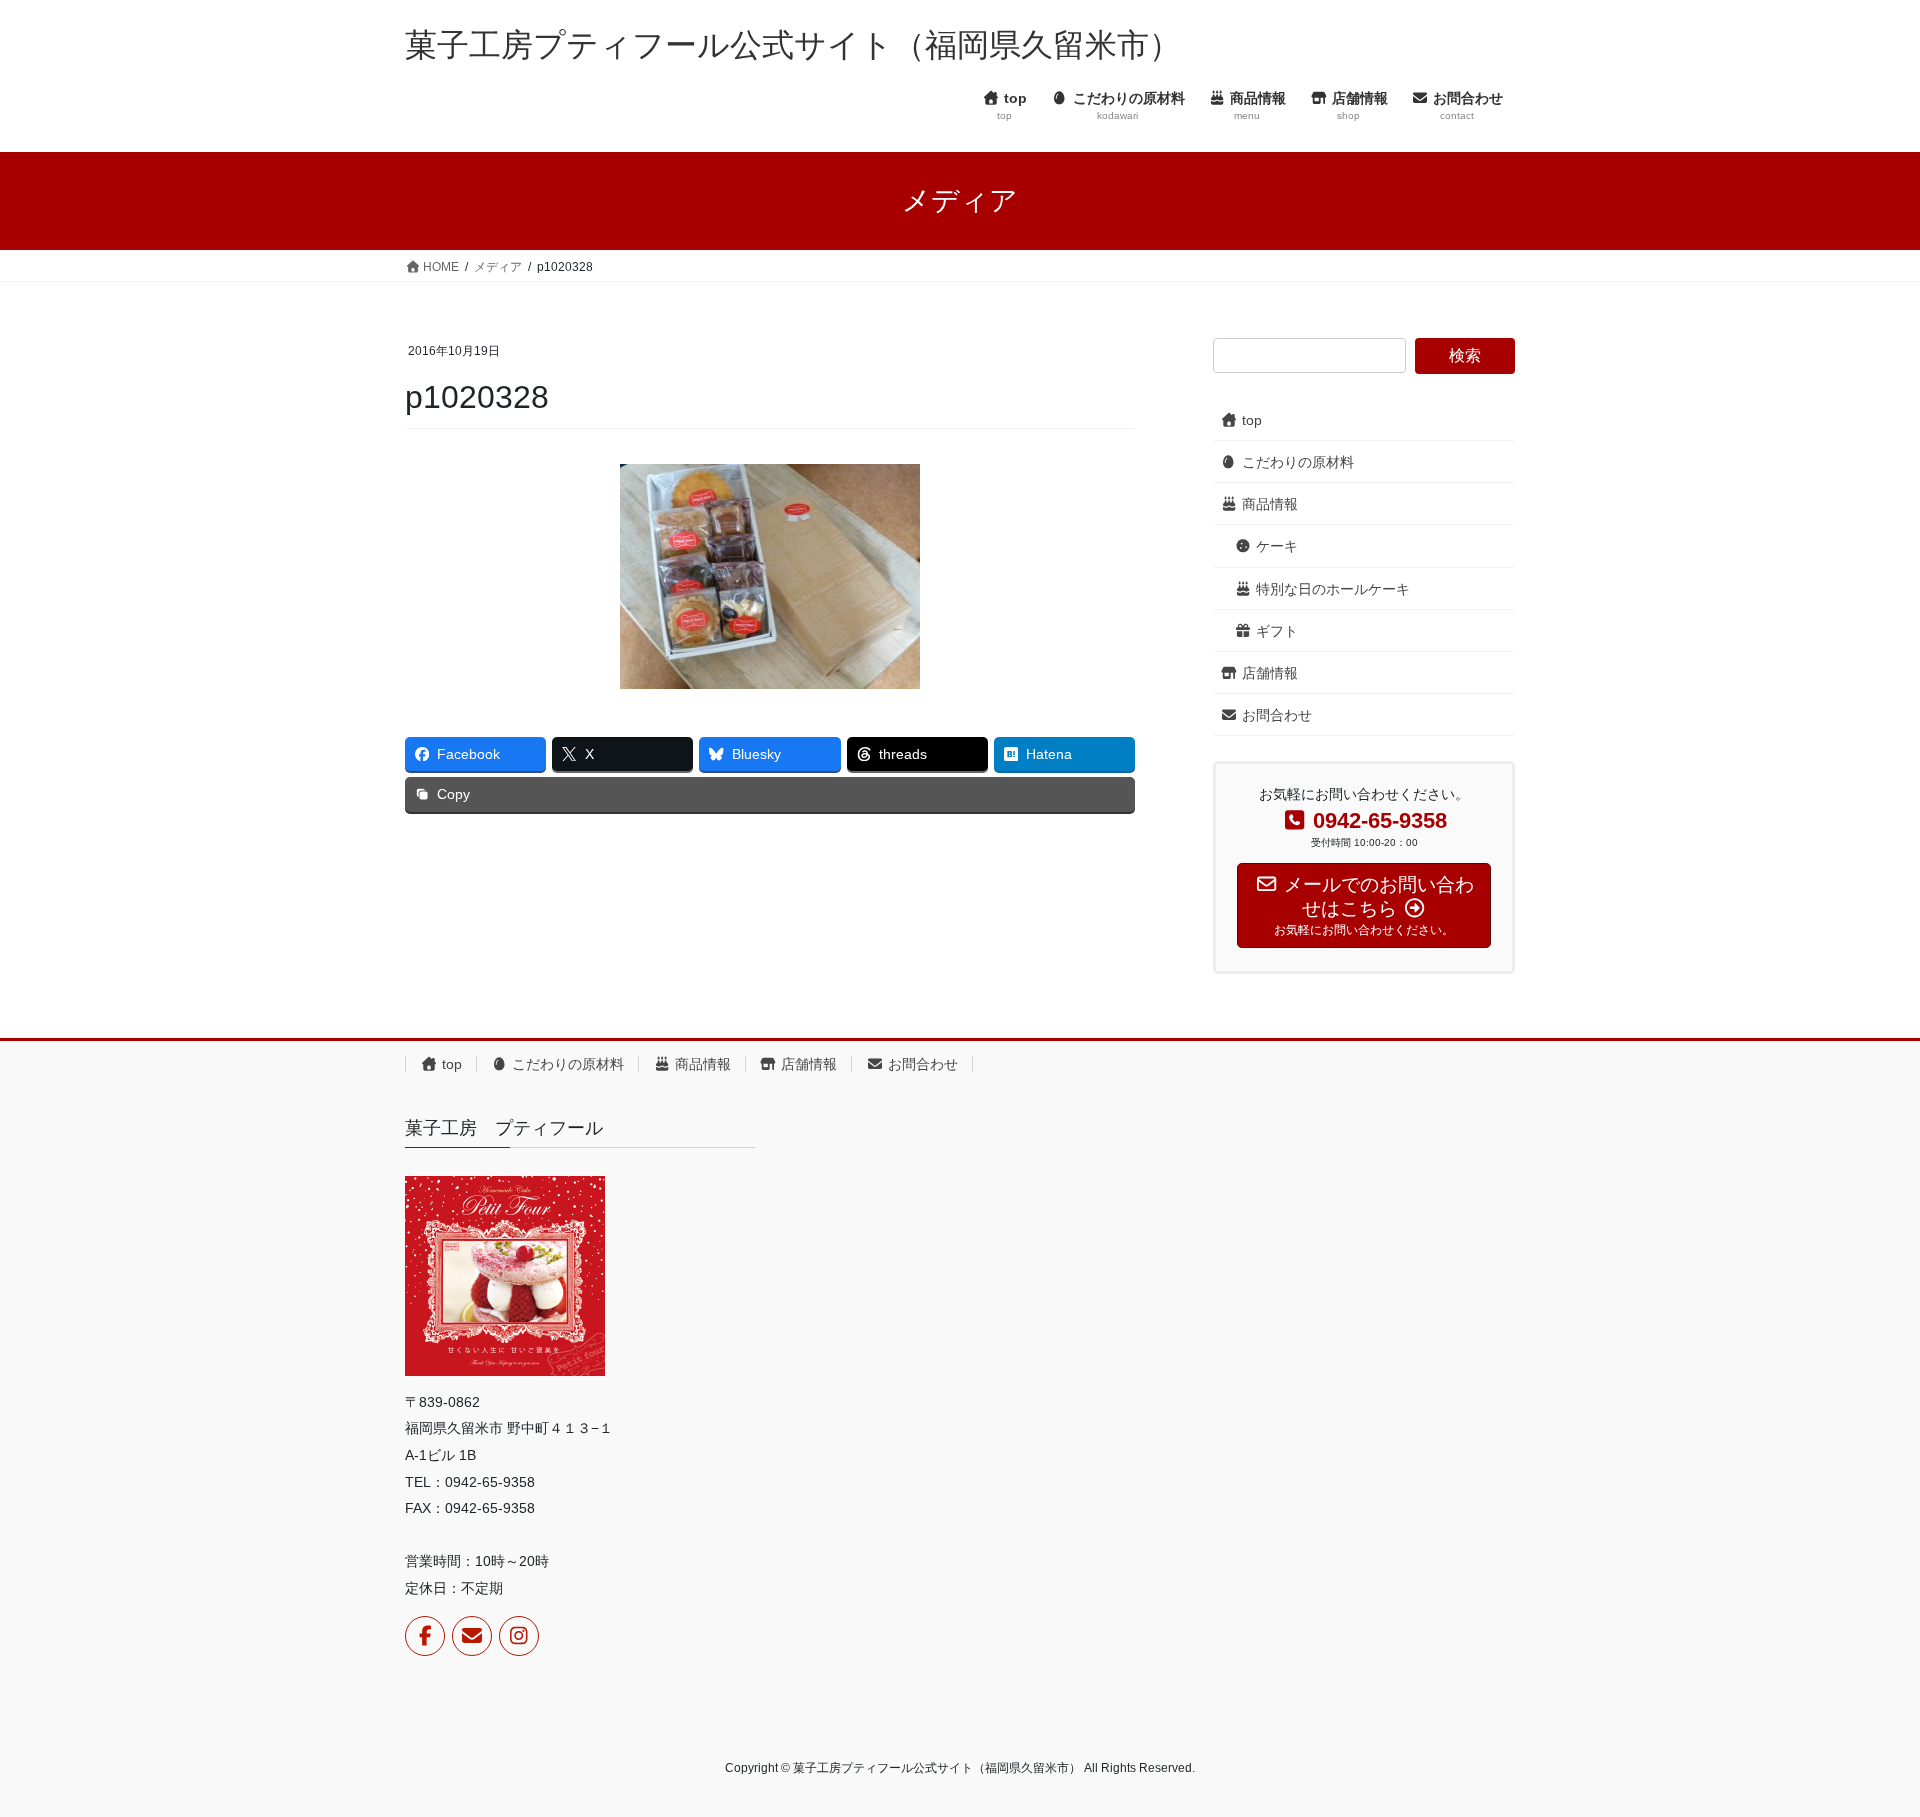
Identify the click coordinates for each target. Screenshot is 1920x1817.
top (1250, 420)
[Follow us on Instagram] (519, 1636)
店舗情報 (1268, 673)
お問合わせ (1275, 715)
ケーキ (1275, 546)
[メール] (472, 1636)
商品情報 (1268, 504)
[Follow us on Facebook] (425, 1636)
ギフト (1275, 631)
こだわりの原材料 (1296, 462)
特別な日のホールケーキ (1331, 589)
